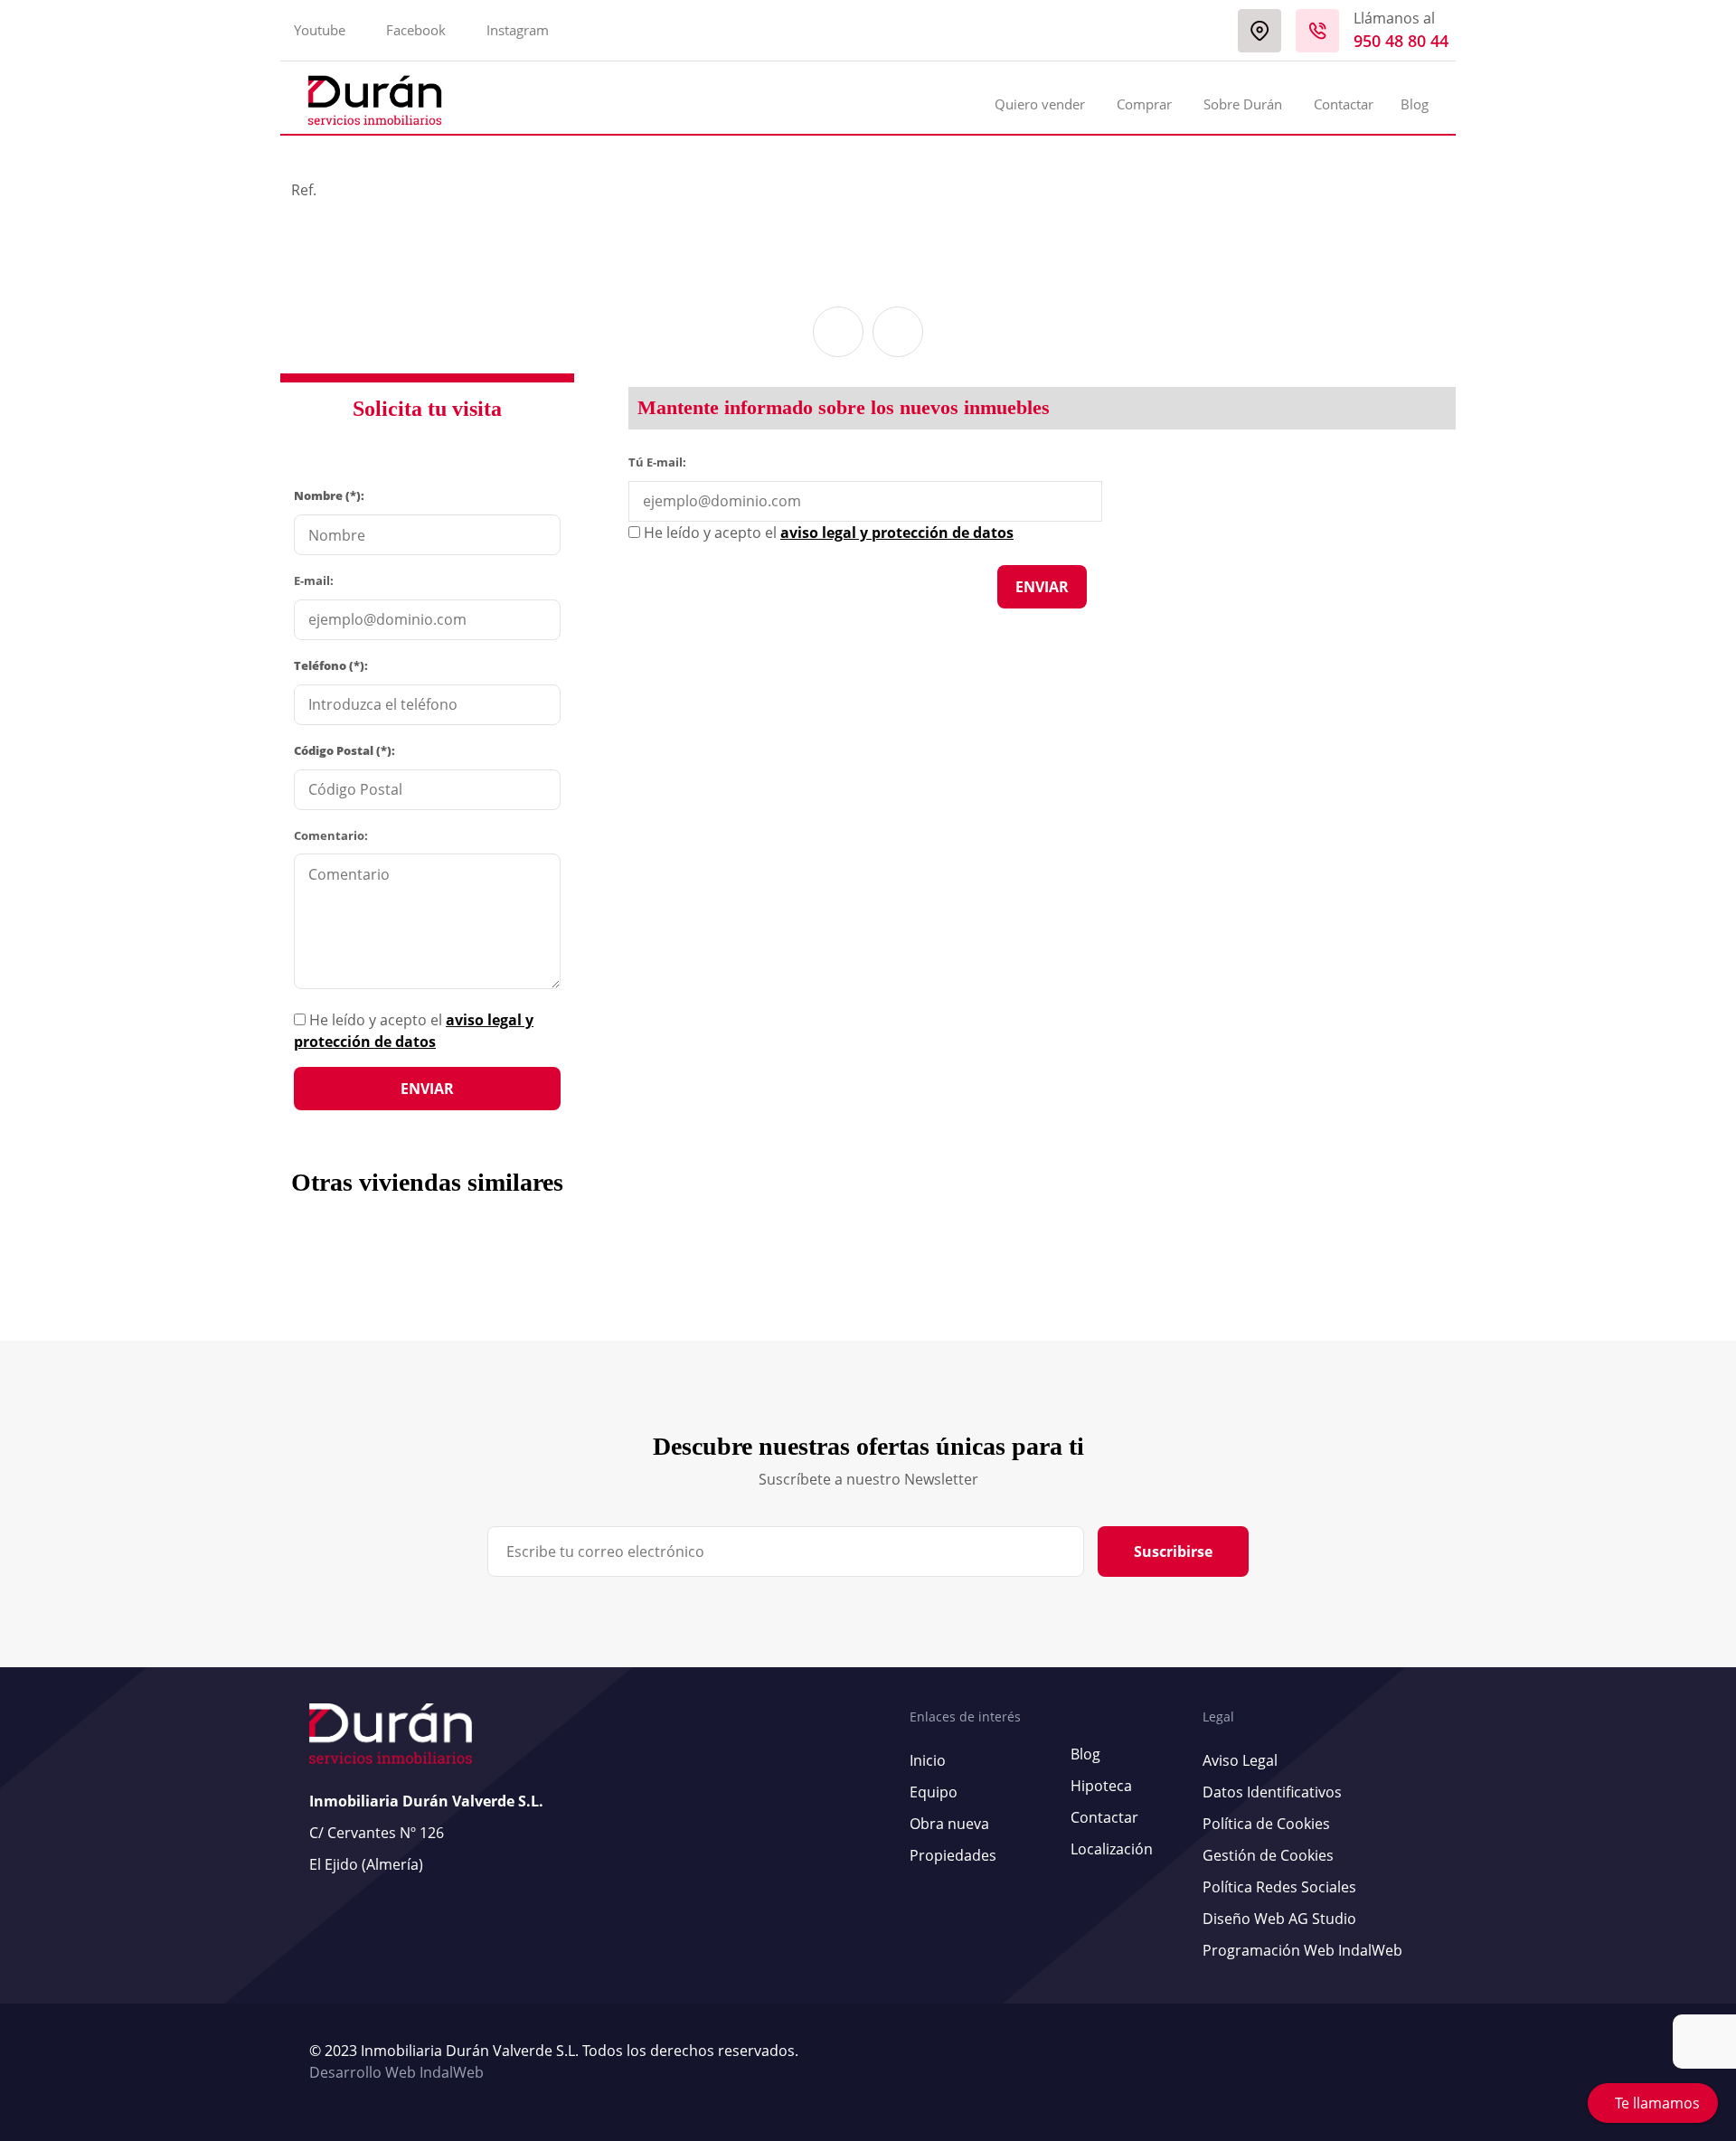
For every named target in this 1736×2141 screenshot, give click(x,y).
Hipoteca (1101, 1786)
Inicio (928, 1760)
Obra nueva (949, 1824)
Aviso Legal (1240, 1760)
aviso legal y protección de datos (897, 533)
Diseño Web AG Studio (1279, 1919)
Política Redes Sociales (1279, 1887)
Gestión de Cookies (1268, 1855)
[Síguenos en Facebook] (1413, 2062)
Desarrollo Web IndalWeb (396, 2072)
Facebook (416, 30)
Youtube (320, 30)
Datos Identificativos (1272, 1792)
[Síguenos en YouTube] (1404, 2062)
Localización (1112, 1849)
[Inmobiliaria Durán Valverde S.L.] (375, 100)
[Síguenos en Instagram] (1422, 2062)
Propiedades (953, 1855)
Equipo (934, 1792)
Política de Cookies (1266, 1824)
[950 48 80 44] (1317, 31)
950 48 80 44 (1401, 41)
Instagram (518, 30)
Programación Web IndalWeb (1302, 1950)
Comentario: (331, 835)
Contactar (1344, 104)
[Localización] (1260, 31)
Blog (1415, 104)
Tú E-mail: (661, 461)
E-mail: (314, 580)
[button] (838, 332)
